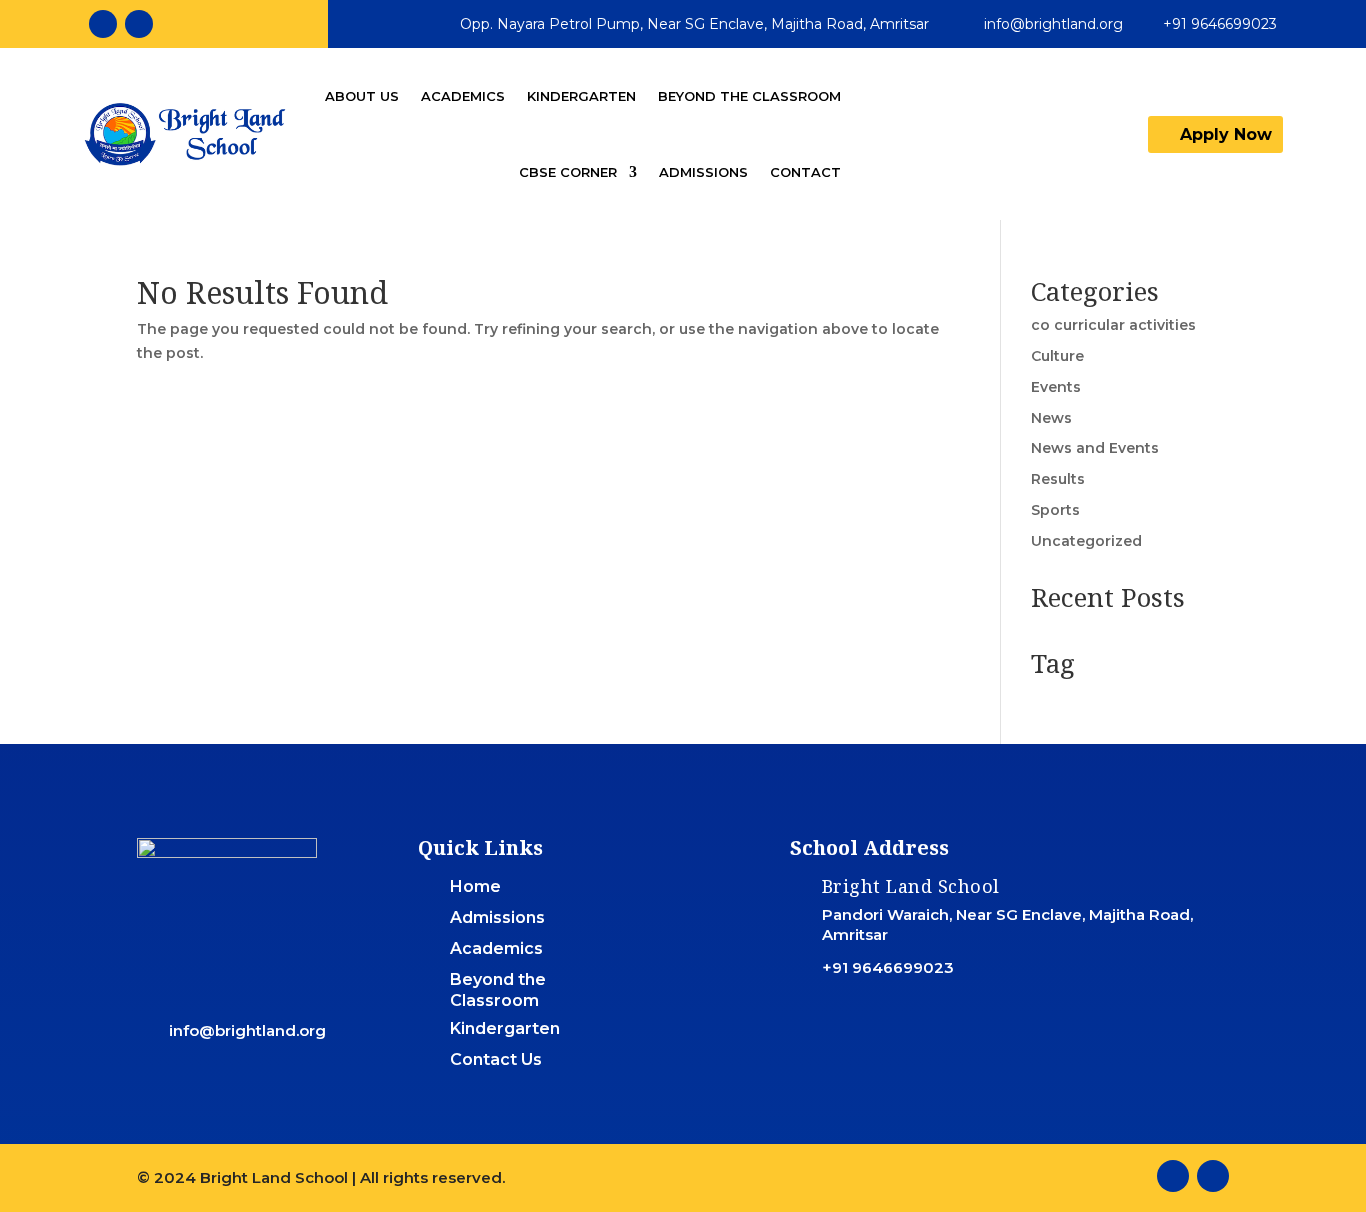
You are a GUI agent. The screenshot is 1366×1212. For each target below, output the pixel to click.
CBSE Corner (568, 172)
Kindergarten (581, 96)
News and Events (1095, 448)
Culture (1057, 356)
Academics (463, 96)
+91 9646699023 (1220, 24)
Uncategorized (1086, 541)
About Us (362, 96)
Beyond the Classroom (749, 96)
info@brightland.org (1053, 24)
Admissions (703, 172)
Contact (805, 172)
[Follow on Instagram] (139, 24)
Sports (1055, 510)
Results (1058, 479)
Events (1056, 387)
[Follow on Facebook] (103, 24)
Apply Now (1226, 134)
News (1051, 418)
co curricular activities (1113, 325)
